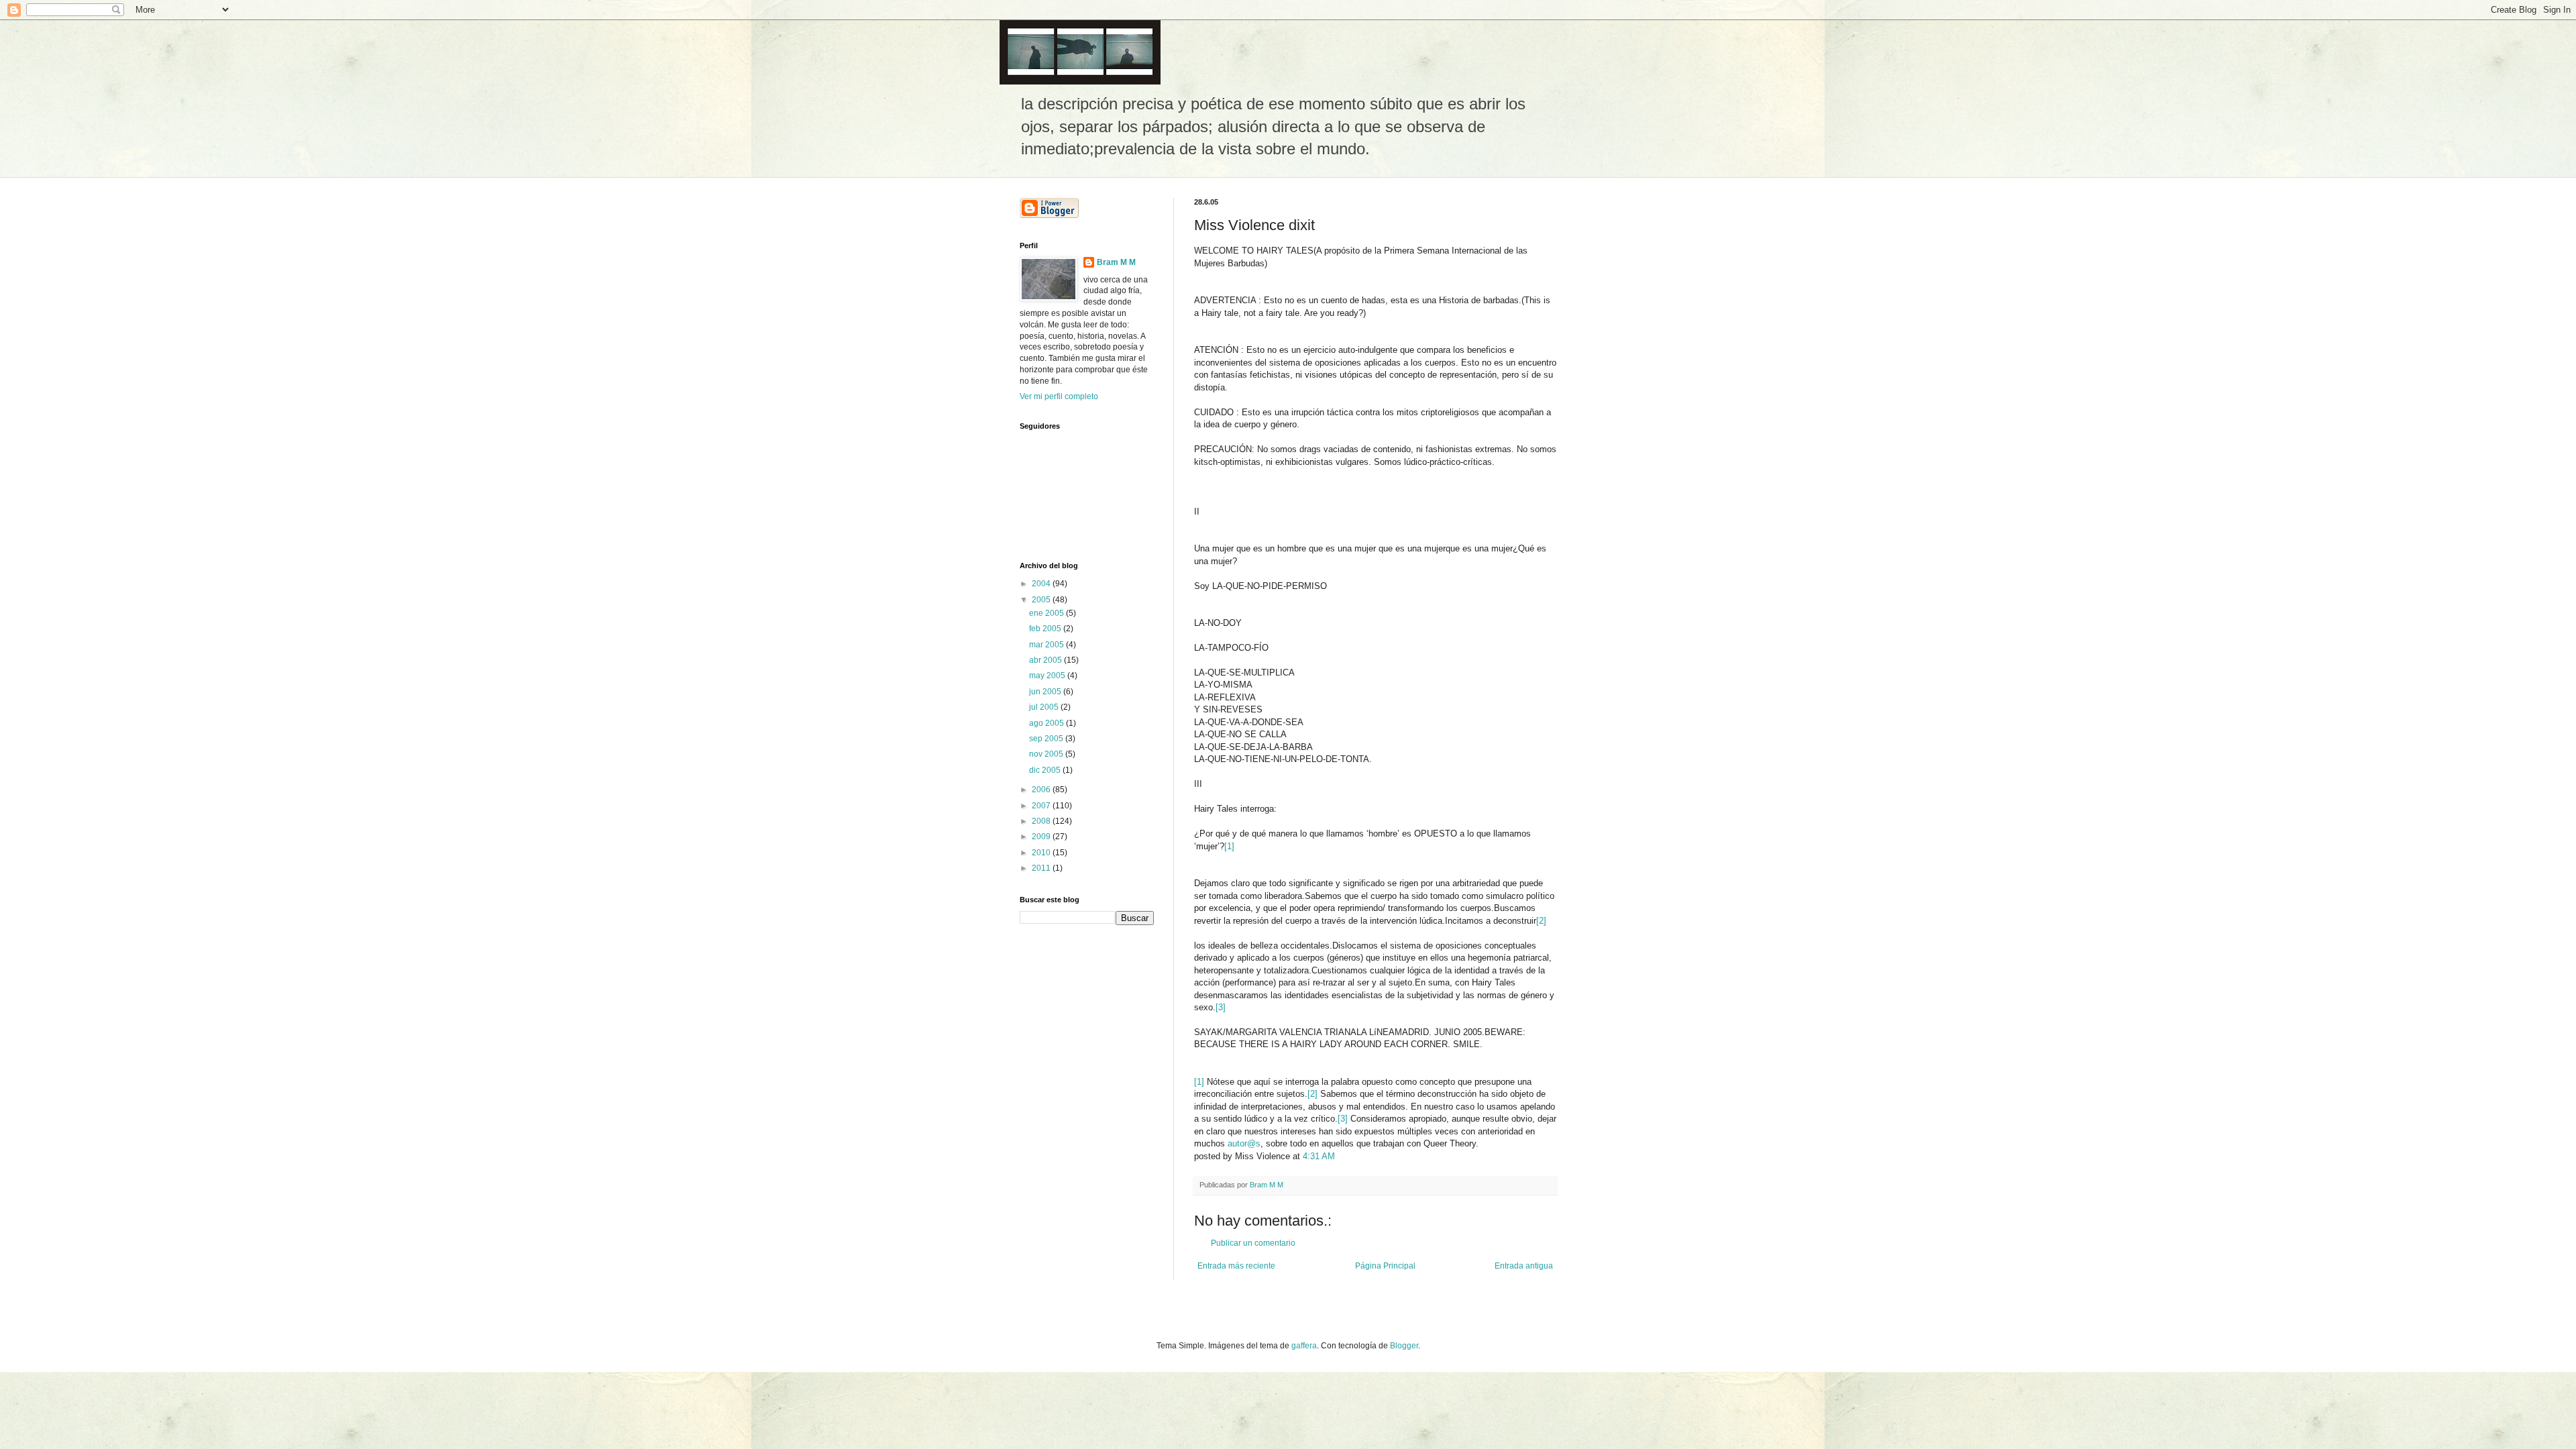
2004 (1042, 584)
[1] (1229, 846)
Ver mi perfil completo (1059, 396)
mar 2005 (1048, 645)
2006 (1042, 790)
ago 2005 (1048, 723)
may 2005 (1048, 676)
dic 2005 (1046, 770)
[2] (1541, 921)
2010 (1042, 853)
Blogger (1404, 1346)
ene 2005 (1048, 613)
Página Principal (1385, 1266)
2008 (1042, 821)
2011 (1042, 868)
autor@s (1244, 1143)
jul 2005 (1045, 707)
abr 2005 (1046, 660)
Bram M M (1116, 262)
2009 (1042, 837)
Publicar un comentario (1253, 1243)
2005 (1042, 600)
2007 (1042, 806)
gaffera (1304, 1346)
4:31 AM (1319, 1156)
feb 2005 (1046, 629)
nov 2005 (1047, 754)
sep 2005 (1047, 739)
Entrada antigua (1524, 1266)
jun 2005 (1046, 692)
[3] (1221, 1007)
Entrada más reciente (1236, 1266)
